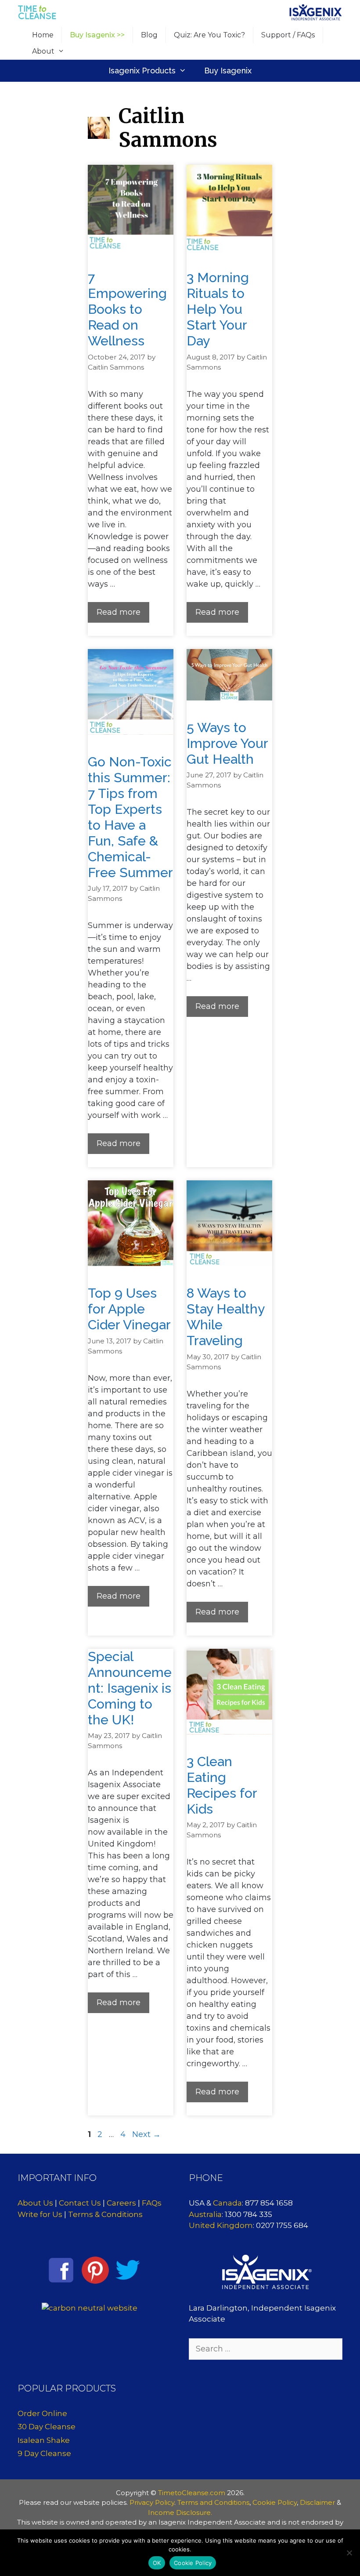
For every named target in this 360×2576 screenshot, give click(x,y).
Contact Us (80, 2203)
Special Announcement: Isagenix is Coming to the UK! (130, 1688)
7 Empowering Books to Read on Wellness (127, 309)
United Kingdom (221, 2225)
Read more (119, 612)
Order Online (42, 2413)
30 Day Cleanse (47, 2427)
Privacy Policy (152, 2502)
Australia (205, 2214)
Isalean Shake (44, 2440)
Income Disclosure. (180, 2513)
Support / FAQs (288, 35)
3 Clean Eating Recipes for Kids (222, 1785)
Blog (149, 35)
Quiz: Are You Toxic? (209, 35)
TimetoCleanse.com (192, 2493)
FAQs (152, 2203)
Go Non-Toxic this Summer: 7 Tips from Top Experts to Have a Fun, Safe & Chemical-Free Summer (130, 817)
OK (157, 2563)
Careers (121, 2203)
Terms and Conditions (213, 2502)
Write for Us (40, 2214)
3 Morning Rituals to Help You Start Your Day (218, 309)
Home (43, 35)
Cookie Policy (275, 2502)
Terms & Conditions (105, 2214)
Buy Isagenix (228, 71)
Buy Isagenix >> (97, 35)
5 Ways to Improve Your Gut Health (227, 743)
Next (146, 2134)
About (43, 51)
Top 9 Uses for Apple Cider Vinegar (129, 1309)
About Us (35, 2203)
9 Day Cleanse (44, 2453)
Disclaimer (317, 2502)
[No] (349, 2553)
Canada (227, 2203)
